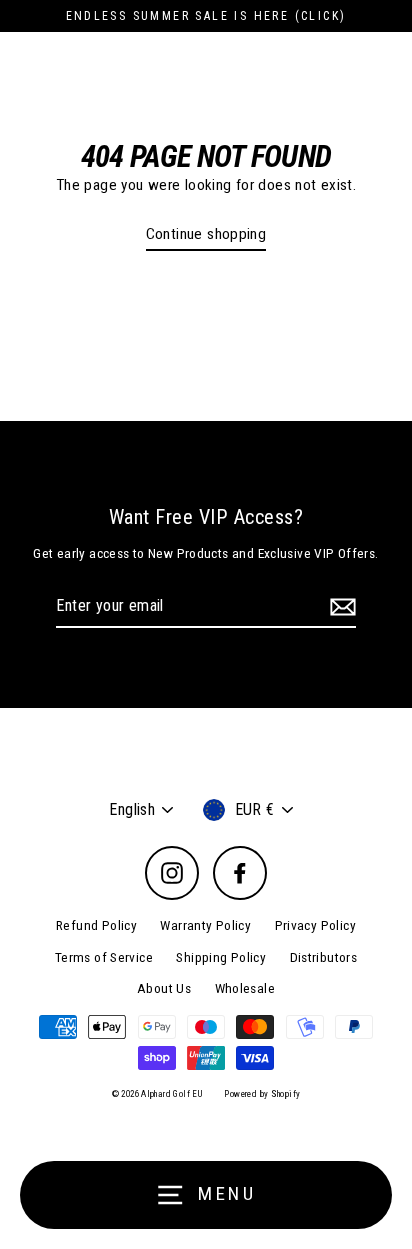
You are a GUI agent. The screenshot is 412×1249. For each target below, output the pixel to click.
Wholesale (245, 988)
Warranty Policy (205, 925)
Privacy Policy (315, 925)
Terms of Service (104, 957)
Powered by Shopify (262, 1094)
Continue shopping (206, 234)
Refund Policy (96, 925)
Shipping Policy (221, 957)
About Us (164, 988)
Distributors (324, 957)
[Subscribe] (340, 607)
